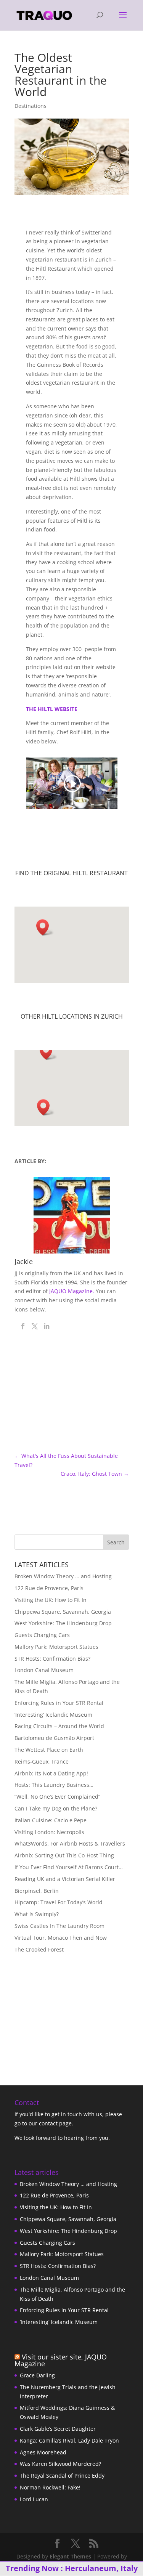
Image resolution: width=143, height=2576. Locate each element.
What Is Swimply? (37, 1914)
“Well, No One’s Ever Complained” (57, 1797)
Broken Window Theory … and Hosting (63, 1576)
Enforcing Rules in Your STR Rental (59, 1703)
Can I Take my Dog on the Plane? (56, 1808)
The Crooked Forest (39, 1949)
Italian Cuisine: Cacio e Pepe (51, 1820)
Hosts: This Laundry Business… (54, 1785)
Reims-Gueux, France (42, 1761)
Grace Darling (37, 2375)
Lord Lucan (34, 2499)
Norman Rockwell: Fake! (50, 2487)
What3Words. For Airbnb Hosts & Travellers (70, 1843)
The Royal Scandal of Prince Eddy (62, 2476)
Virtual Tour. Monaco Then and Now (61, 1938)
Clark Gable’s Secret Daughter (58, 2429)
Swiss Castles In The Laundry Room (59, 1926)
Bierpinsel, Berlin (37, 1891)
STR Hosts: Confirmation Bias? (52, 1659)
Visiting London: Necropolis (49, 1832)
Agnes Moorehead (43, 2452)
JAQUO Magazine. (72, 1291)
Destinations (31, 106)
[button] (45, 927)
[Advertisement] (62, 2013)
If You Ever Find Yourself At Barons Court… (69, 1867)
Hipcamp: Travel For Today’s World (59, 1902)
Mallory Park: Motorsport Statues (56, 1647)
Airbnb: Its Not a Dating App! (51, 1773)
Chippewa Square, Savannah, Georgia (63, 1612)
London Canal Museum (44, 1670)
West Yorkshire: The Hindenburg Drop (63, 1623)
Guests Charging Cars (42, 1635)
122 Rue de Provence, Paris (49, 1588)
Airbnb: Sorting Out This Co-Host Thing (64, 1855)
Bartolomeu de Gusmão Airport (54, 1738)
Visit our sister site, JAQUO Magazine (61, 2360)
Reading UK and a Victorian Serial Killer (65, 1879)
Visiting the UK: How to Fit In (51, 1600)
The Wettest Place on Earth (49, 1750)
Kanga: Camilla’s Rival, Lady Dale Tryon (69, 2440)
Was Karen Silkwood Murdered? (60, 2464)
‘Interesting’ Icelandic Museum (53, 1715)
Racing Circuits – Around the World (59, 1726)
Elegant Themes (70, 2556)
